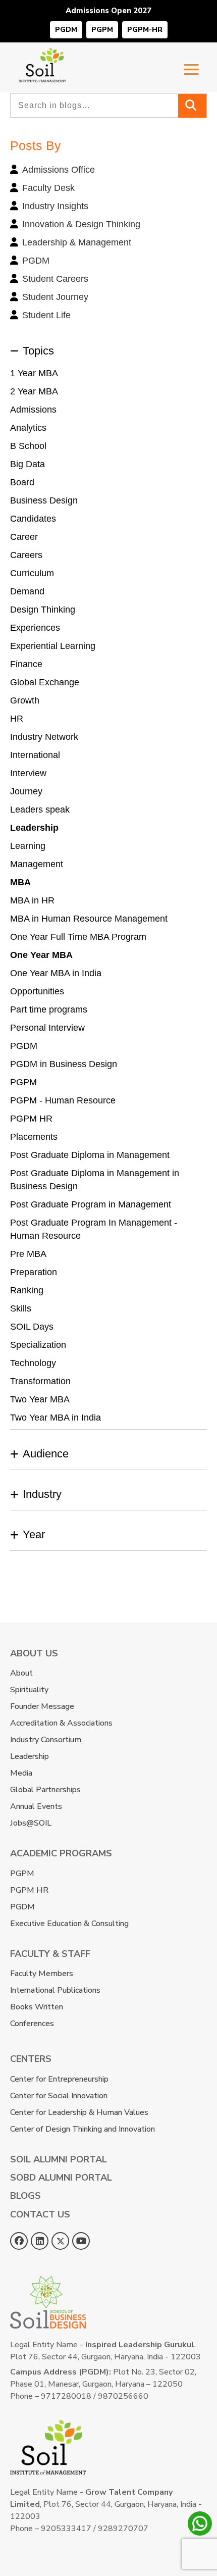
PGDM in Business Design (64, 1064)
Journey (26, 791)
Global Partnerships (45, 1790)
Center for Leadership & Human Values (79, 2112)
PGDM (66, 30)
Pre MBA (28, 1254)
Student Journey (55, 297)
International (35, 755)
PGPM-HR (145, 30)
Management (37, 864)
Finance (26, 664)
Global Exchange (45, 682)
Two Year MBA (40, 1399)
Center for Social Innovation (59, 2096)
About (21, 1673)
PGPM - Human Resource (63, 1100)
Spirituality (29, 1690)
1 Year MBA (34, 373)
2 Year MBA (34, 391)
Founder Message (42, 1706)
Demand (27, 591)
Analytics (28, 428)
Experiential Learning (53, 646)
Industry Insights (55, 206)
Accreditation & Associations (61, 1723)
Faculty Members (42, 1974)
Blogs (25, 2196)
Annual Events (36, 1806)
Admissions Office (59, 170)
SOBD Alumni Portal (61, 2178)
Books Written (37, 2007)
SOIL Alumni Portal (59, 2159)
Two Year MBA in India (56, 1418)
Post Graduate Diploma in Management (90, 1155)
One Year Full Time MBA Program (78, 937)
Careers (26, 555)
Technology (33, 1363)
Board (22, 482)
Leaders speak (40, 810)
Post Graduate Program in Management (91, 1204)
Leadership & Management (77, 242)
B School (28, 446)
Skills (21, 1308)
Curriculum (32, 573)
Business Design (44, 500)
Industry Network (44, 737)
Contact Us (40, 2214)
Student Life (46, 315)
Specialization (38, 1345)
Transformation (40, 1381)
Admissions (33, 410)
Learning (28, 846)
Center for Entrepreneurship (59, 2079)
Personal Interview (47, 1028)
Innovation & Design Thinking (81, 224)
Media (21, 1773)
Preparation (34, 1272)
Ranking (27, 1290)
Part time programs (49, 1009)
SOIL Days (32, 1327)
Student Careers (55, 279)
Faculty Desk (48, 188)
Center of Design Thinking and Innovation (83, 2129)
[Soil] (42, 55)
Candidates (33, 519)
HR (17, 719)
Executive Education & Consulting (69, 1924)
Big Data (28, 464)
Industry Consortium (46, 1740)
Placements (34, 1137)
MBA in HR (32, 900)
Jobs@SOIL (31, 1823)
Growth (25, 700)
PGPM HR (31, 1119)
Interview (28, 773)
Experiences (35, 628)
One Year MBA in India (56, 973)
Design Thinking (43, 610)
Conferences (32, 2024)
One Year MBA (41, 955)
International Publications (55, 1990)
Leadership (34, 828)
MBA (20, 882)
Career (24, 537)
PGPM (102, 30)
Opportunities (37, 991)
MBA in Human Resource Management (89, 919)
